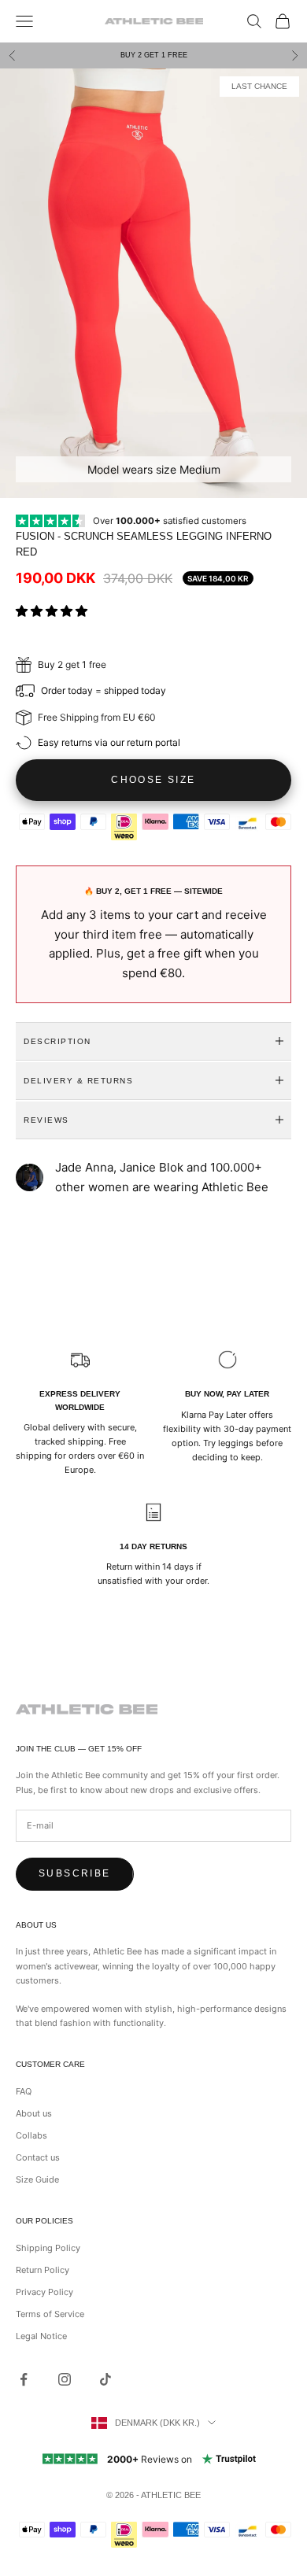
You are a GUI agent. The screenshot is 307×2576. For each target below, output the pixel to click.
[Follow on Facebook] (24, 2379)
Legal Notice (41, 2336)
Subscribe (75, 1873)
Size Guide (37, 2179)
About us (34, 2113)
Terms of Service (50, 2314)
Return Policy (43, 2270)
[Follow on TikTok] (105, 2379)
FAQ (24, 2091)
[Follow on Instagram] (65, 2379)
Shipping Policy (48, 2248)
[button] (53, 611)
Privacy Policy (44, 2292)
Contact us (38, 2157)
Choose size (153, 780)
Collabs (31, 2135)
